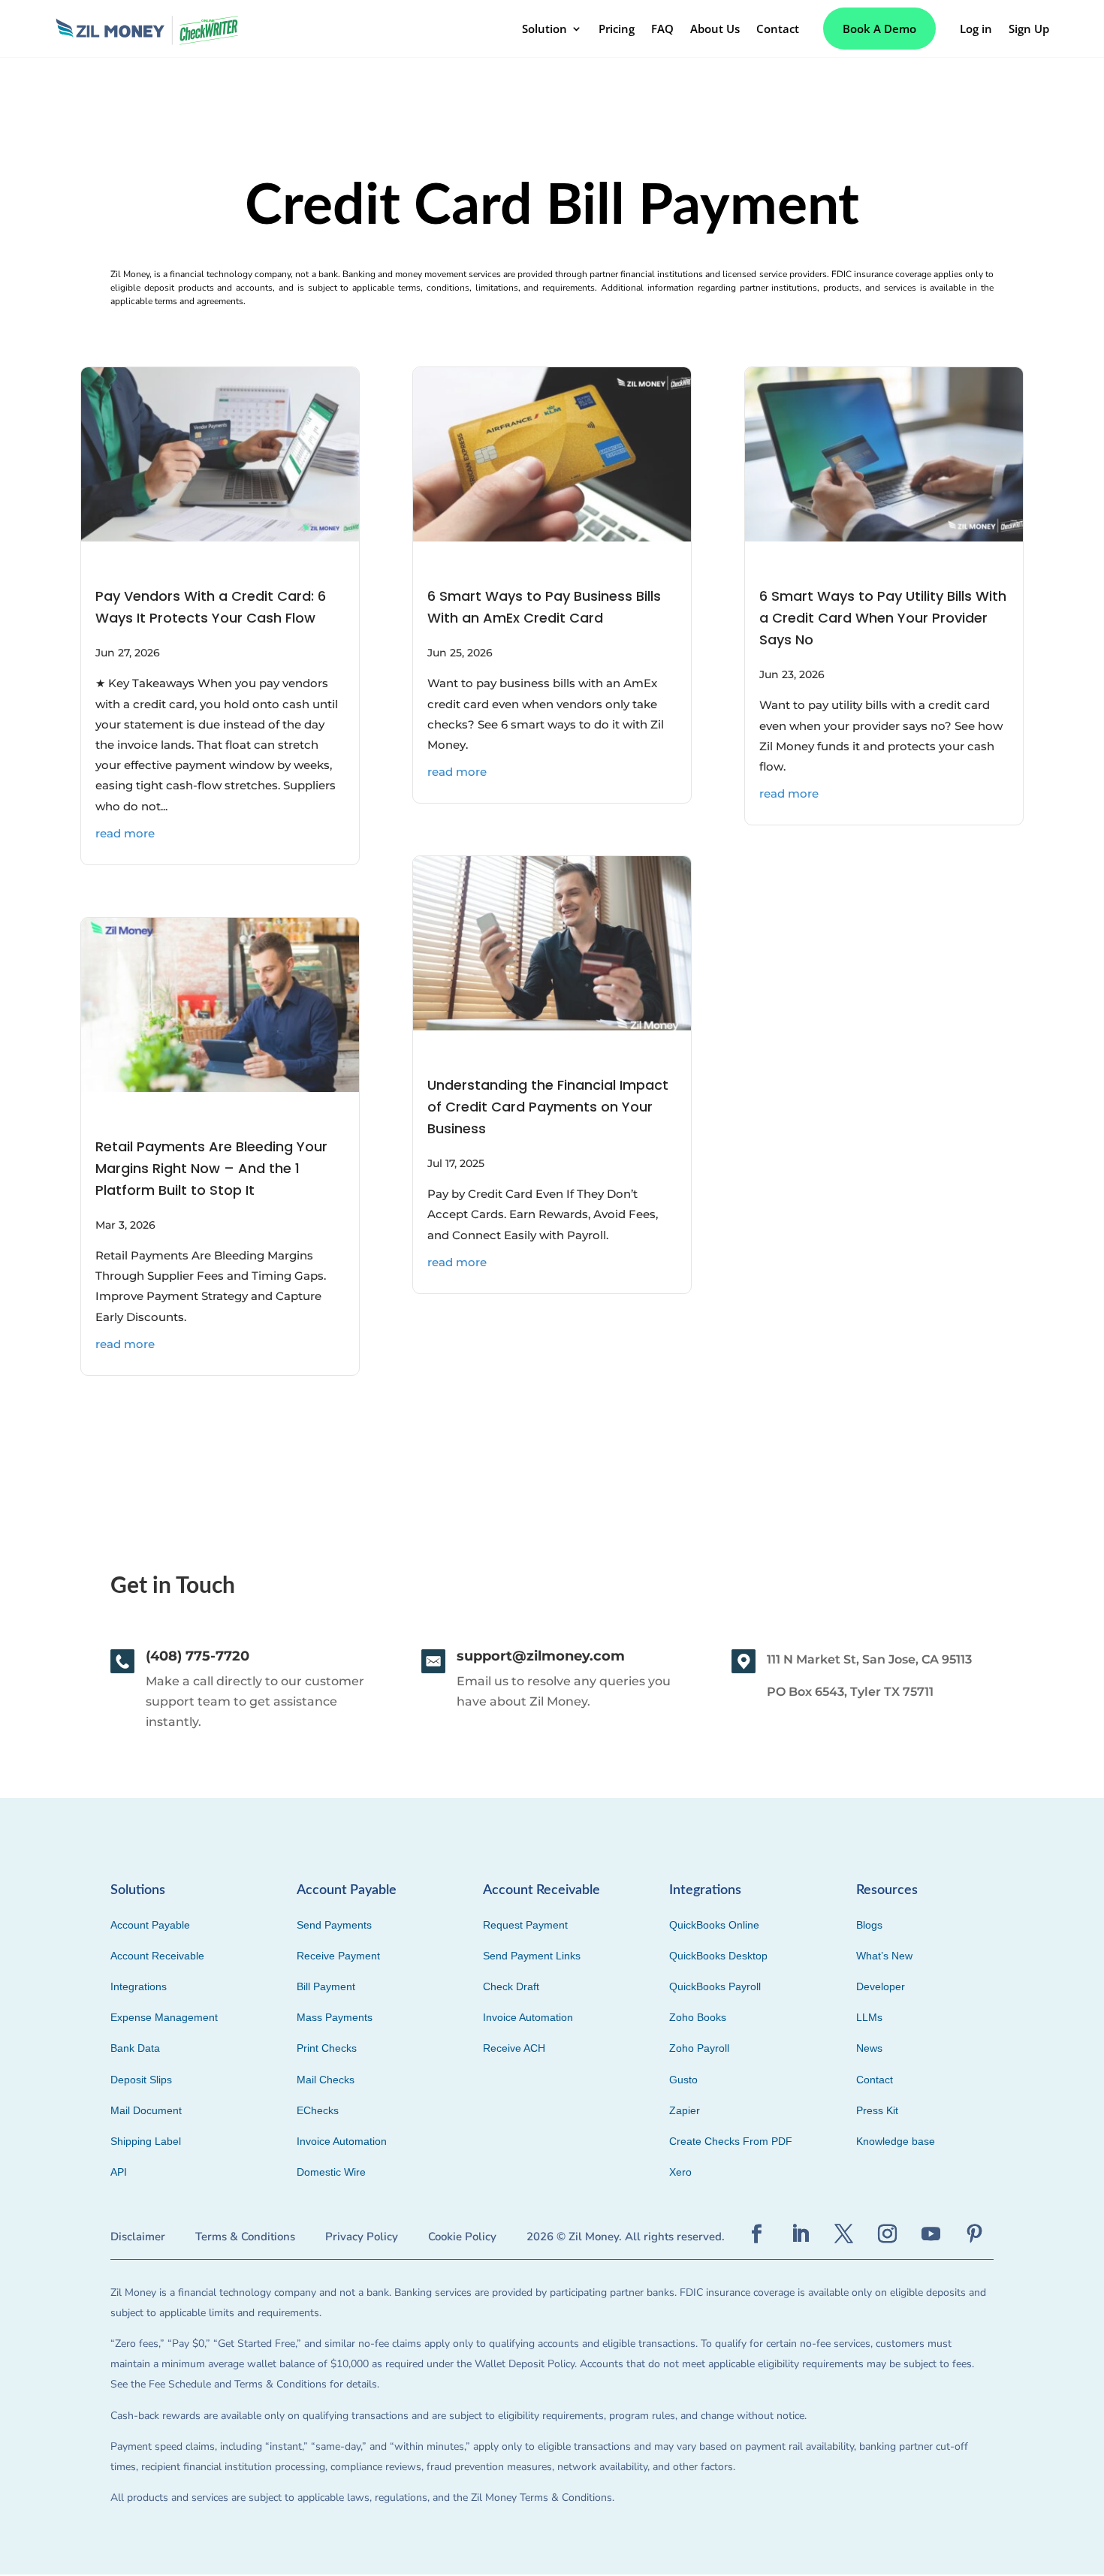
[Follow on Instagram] (888, 2234)
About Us (715, 29)
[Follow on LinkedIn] (801, 2234)
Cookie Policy (462, 2237)
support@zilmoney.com (541, 1656)
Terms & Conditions (245, 2237)
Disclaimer (138, 2237)
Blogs (869, 1925)
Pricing (617, 29)
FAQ (662, 29)
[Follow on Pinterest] (975, 2234)
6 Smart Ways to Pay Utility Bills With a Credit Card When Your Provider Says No (883, 618)
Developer (881, 1986)
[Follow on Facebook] (757, 2234)
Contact (778, 29)
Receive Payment (338, 1956)
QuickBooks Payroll (715, 1986)
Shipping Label (146, 2141)
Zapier (685, 2110)
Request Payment (525, 1925)
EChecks (318, 2110)
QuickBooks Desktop (718, 1956)
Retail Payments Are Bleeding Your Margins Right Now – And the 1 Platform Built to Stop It (211, 1168)
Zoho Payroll (699, 2048)
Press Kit (877, 2110)
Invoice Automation (342, 2141)
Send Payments (334, 1925)
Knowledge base (896, 2141)
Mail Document (146, 2110)
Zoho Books (698, 2017)
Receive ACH (514, 2048)
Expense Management (164, 2017)
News (869, 2048)
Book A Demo (879, 29)
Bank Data (135, 2048)
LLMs (869, 2017)
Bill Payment (326, 1986)
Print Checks (327, 2048)
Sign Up (1029, 29)
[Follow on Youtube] (931, 2234)
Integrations (139, 1986)
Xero (680, 2172)
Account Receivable (157, 1956)
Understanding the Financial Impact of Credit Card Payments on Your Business (548, 1107)
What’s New (884, 1956)
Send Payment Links (532, 1956)
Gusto (683, 2080)
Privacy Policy (362, 2237)
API (119, 2172)
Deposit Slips (141, 2080)
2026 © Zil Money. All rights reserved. (626, 2237)
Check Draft (511, 1986)
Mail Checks (326, 2080)
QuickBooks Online (714, 1925)
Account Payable (150, 1925)
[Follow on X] (844, 2234)
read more (125, 833)
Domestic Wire (331, 2172)
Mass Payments (335, 2017)
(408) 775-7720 (198, 1656)
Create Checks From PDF (731, 2141)
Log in (976, 29)
